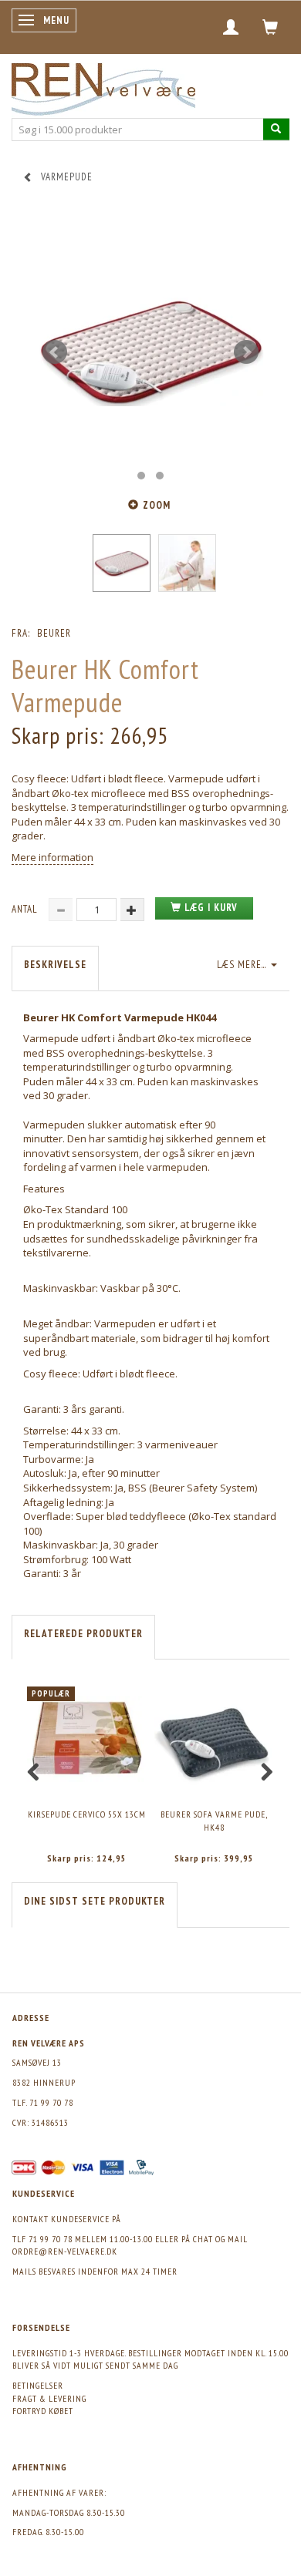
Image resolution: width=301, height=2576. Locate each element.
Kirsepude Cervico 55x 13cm (87, 1814)
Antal (26, 909)
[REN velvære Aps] (103, 86)
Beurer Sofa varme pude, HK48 (214, 1821)
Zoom (157, 505)
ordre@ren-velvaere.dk (65, 2251)
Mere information (52, 857)
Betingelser (38, 2385)
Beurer (54, 633)
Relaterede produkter (83, 1634)
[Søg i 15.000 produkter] (276, 129)
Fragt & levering (49, 2398)
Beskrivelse (55, 965)
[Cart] (271, 27)
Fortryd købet (43, 2411)
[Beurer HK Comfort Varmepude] (150, 352)
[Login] (231, 27)
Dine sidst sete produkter (95, 1901)
